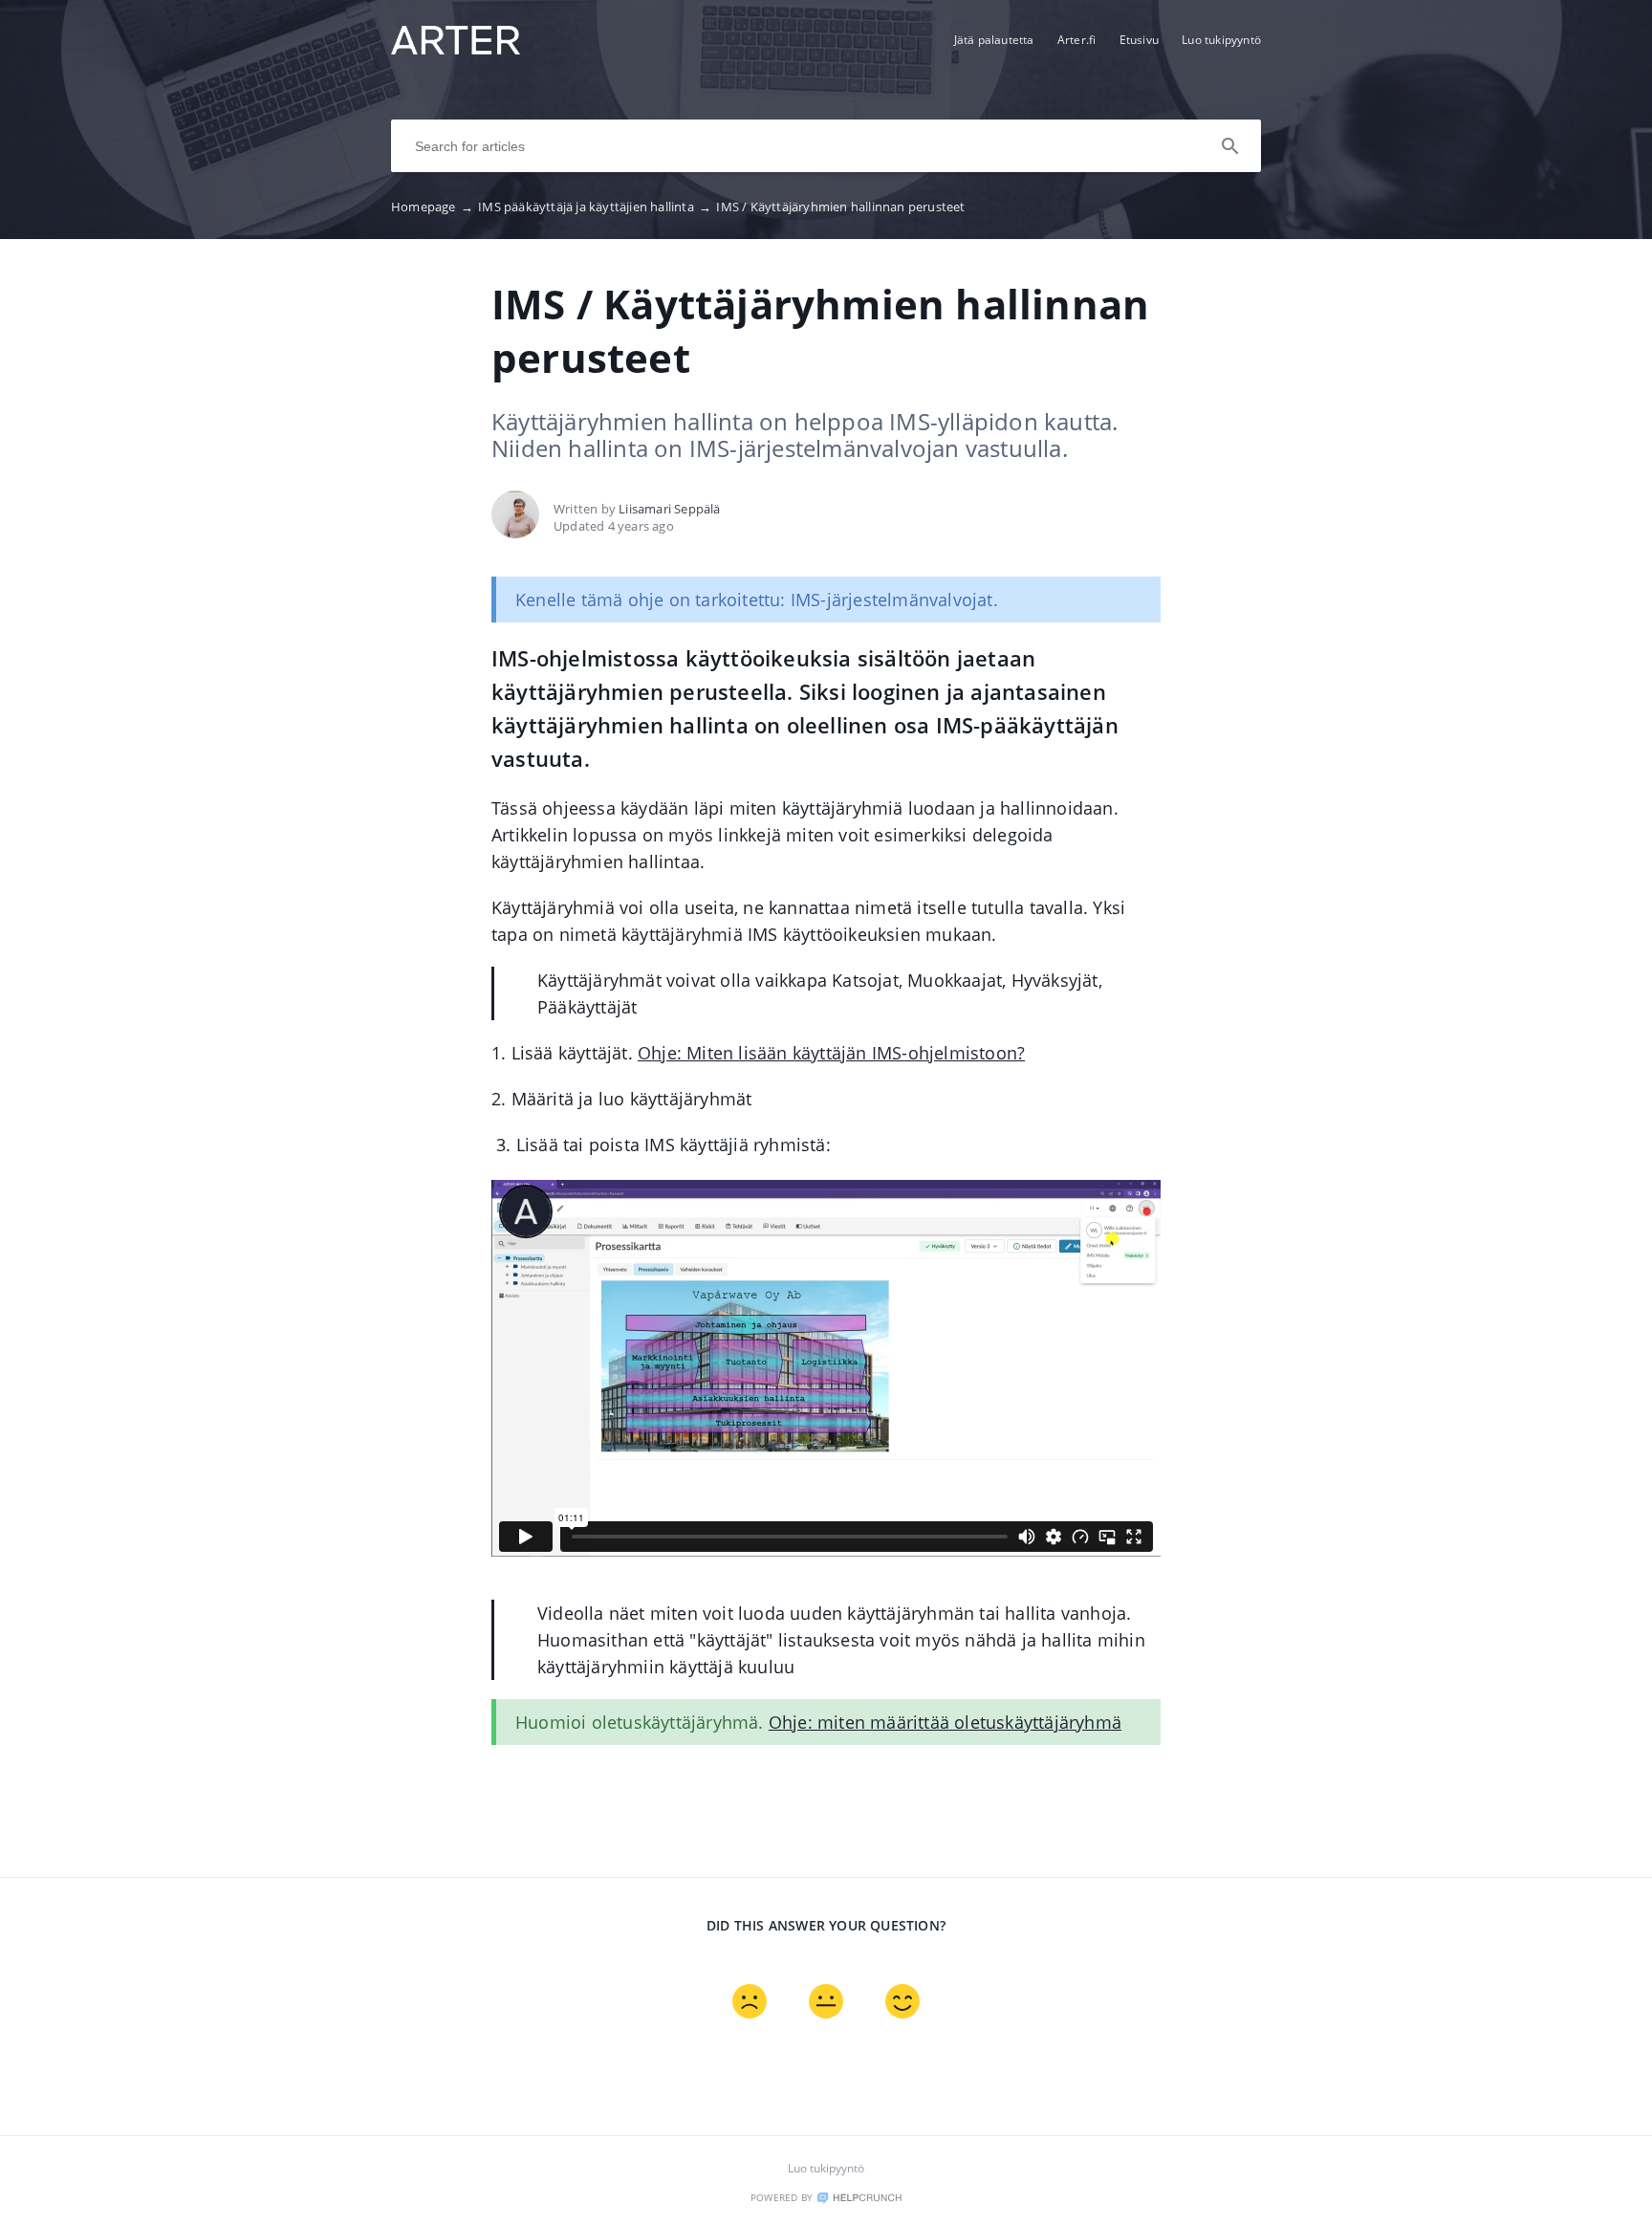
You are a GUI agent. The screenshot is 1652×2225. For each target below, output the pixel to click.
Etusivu (1139, 40)
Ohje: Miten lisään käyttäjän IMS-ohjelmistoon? (831, 1053)
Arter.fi (1077, 40)
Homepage (432, 207)
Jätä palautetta (994, 40)
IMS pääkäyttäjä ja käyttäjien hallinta (595, 207)
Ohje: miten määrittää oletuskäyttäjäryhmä (945, 1722)
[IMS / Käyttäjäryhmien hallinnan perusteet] (456, 49)
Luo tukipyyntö (1221, 40)
